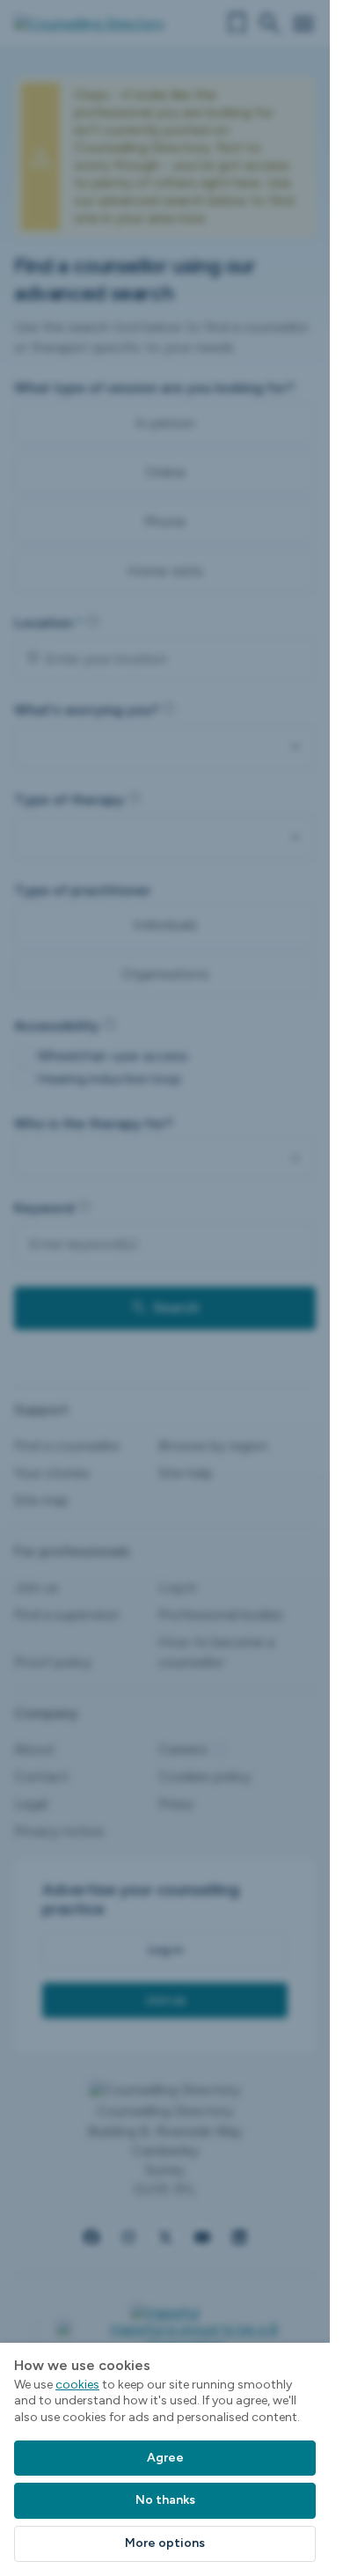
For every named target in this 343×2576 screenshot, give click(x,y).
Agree (165, 2458)
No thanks (165, 2500)
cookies (77, 2385)
